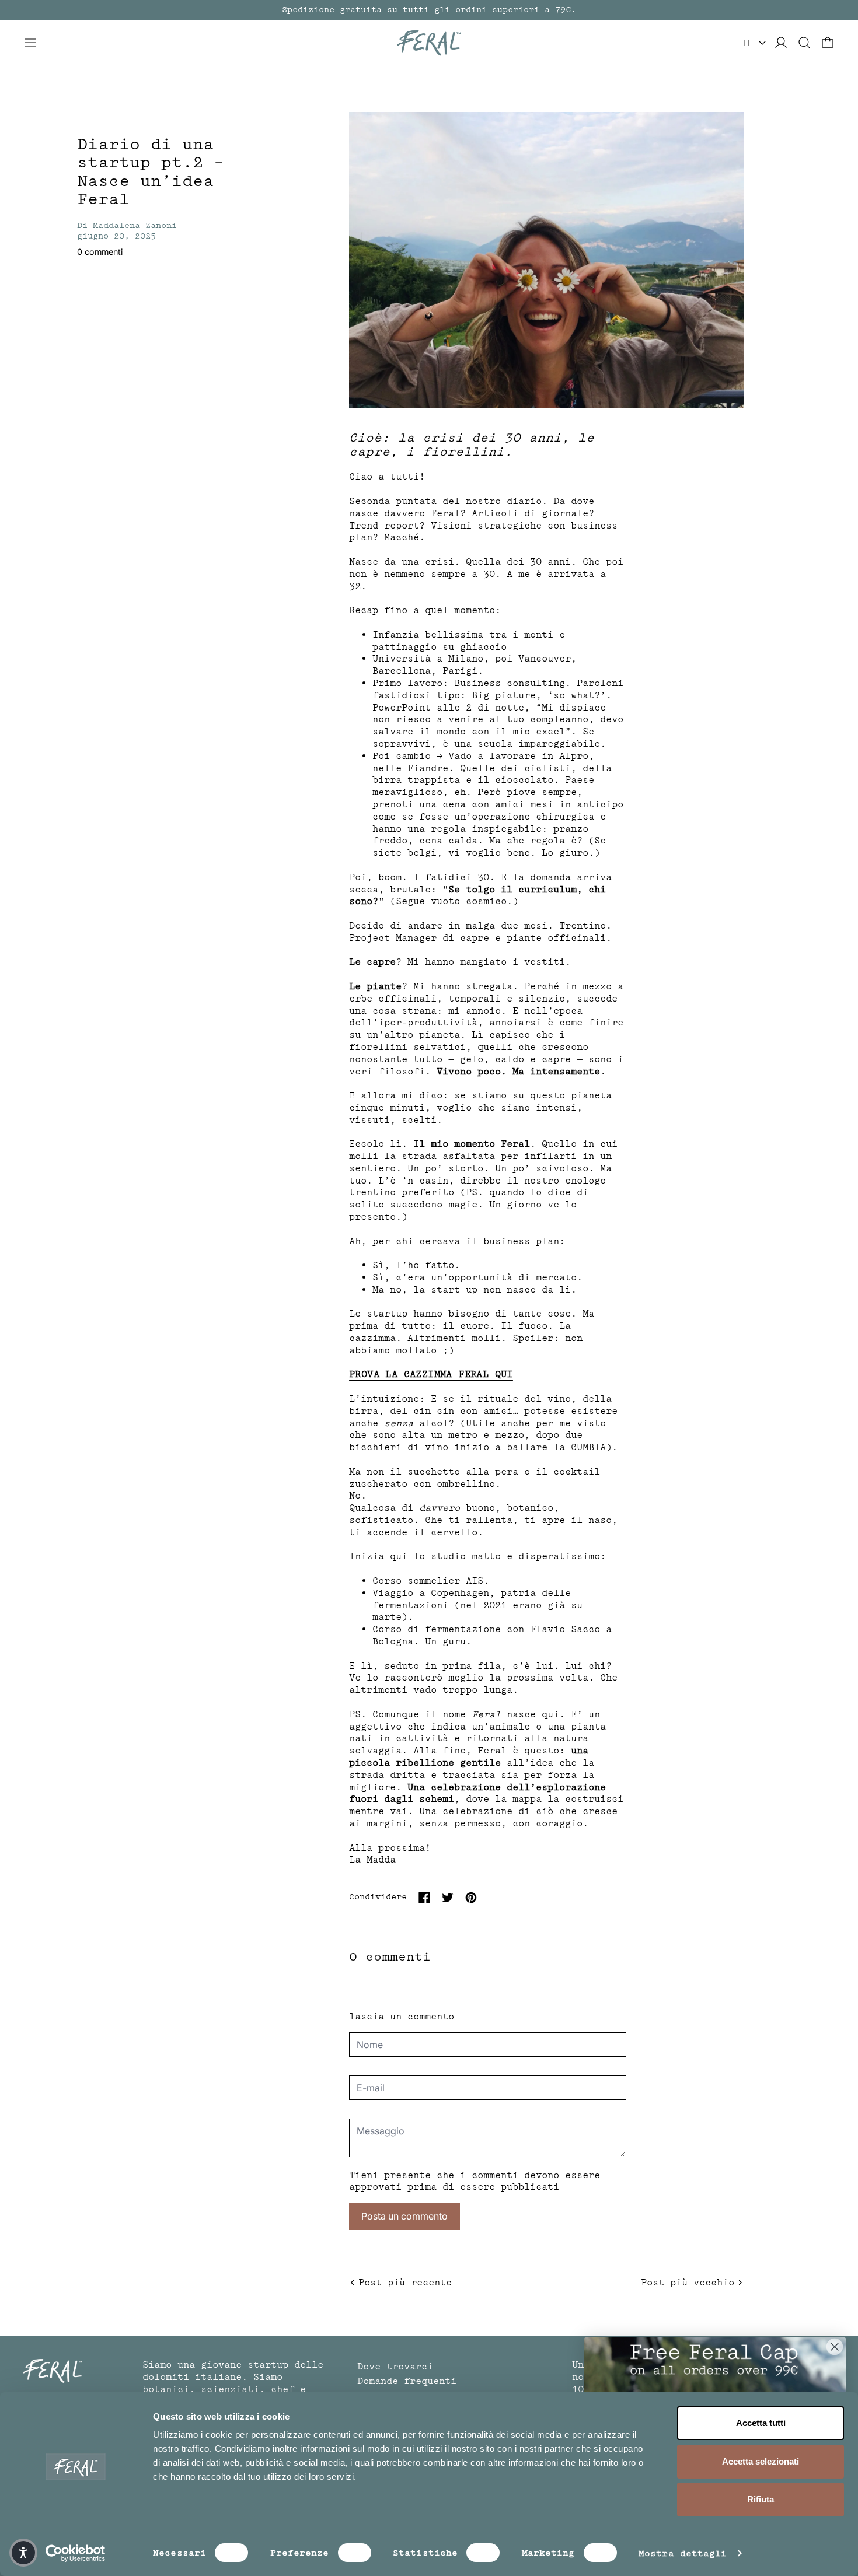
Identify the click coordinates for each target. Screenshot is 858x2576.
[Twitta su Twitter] (448, 1898)
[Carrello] (828, 43)
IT (747, 43)
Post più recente (405, 2283)
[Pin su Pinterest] (471, 1898)
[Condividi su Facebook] (424, 1898)
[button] (804, 43)
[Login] (781, 43)
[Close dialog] (835, 2347)
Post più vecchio (688, 2283)
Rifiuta (761, 2499)
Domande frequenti (407, 2381)
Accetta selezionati (761, 2461)
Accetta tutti (761, 2423)
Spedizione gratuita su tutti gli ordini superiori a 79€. (429, 10)
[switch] (355, 2553)
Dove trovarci (395, 2367)
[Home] (429, 43)
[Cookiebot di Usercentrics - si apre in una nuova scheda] (76, 2553)
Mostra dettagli (683, 2553)
